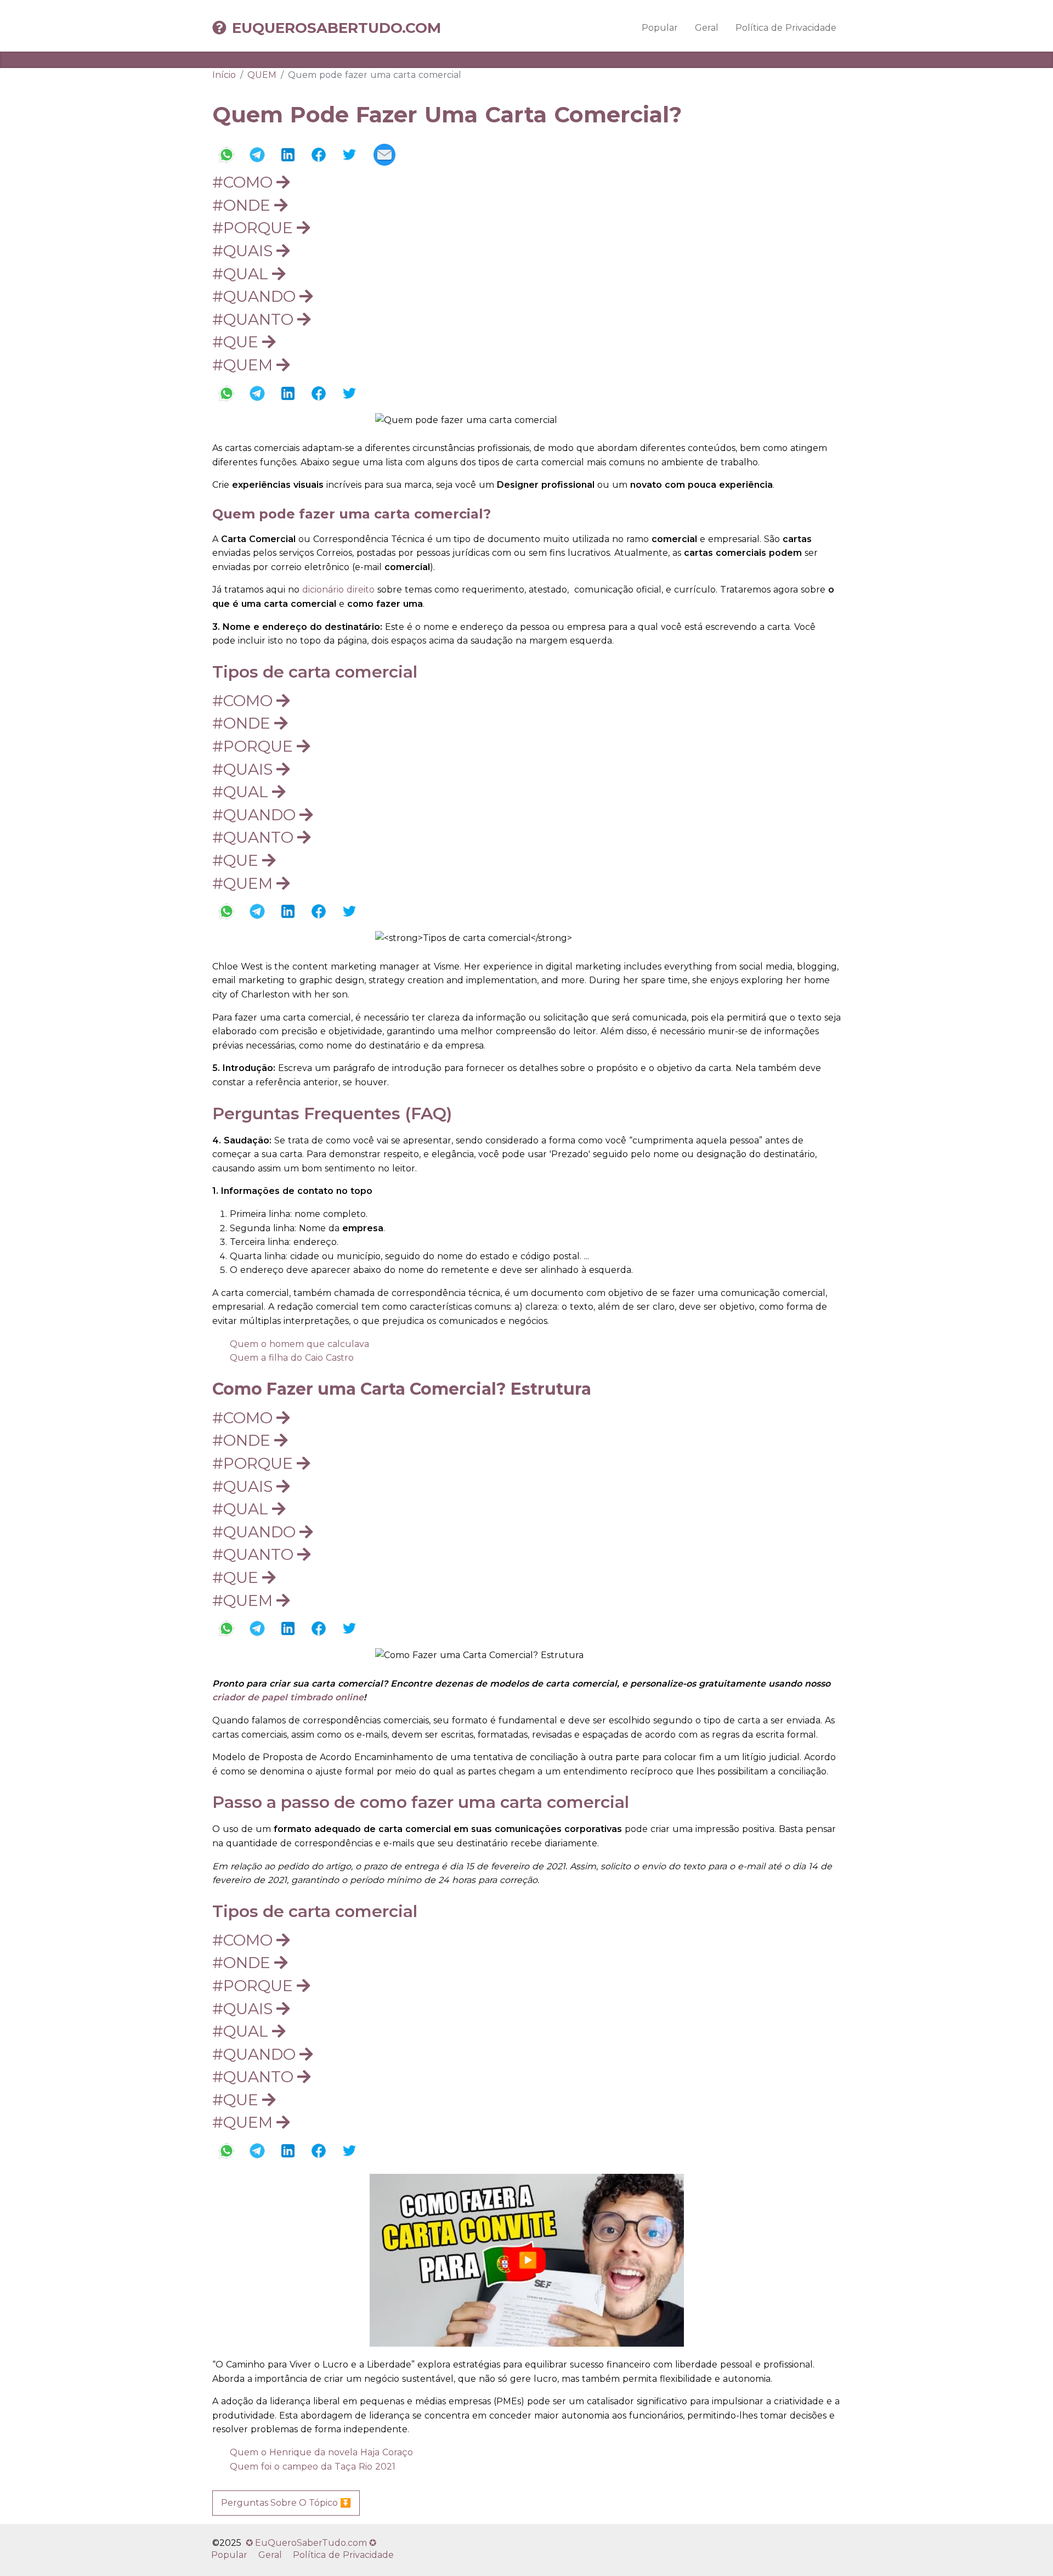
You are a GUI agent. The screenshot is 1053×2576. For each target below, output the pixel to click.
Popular (660, 28)
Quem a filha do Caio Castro (292, 1358)
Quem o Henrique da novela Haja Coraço (321, 2452)
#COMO (244, 182)
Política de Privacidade (786, 28)
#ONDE (243, 205)
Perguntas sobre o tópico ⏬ (286, 2503)
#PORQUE (254, 228)
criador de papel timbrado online (288, 1697)
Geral (707, 28)
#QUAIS (244, 251)
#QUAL (242, 274)
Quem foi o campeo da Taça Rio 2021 (313, 2467)
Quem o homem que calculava (299, 1344)
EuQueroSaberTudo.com (336, 28)
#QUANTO (255, 319)
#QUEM (244, 365)
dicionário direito (338, 590)
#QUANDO (256, 296)
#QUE (237, 342)
